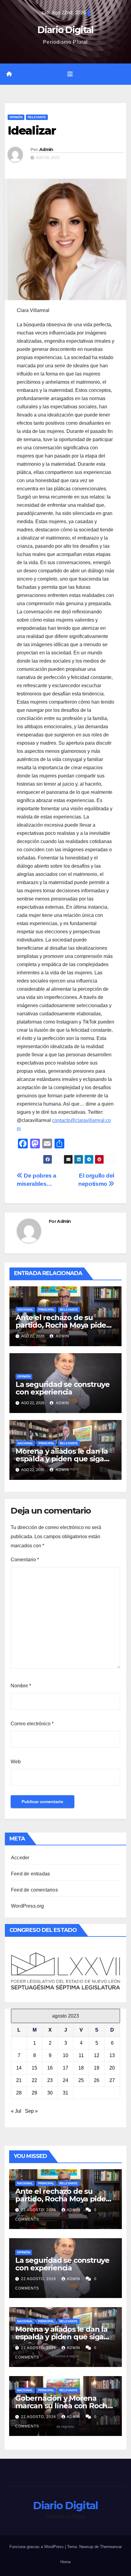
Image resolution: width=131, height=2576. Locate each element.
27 (112, 2080)
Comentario (25, 1560)
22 (34, 2080)
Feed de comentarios (34, 1890)
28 (19, 2093)
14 (19, 2068)
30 (50, 2093)
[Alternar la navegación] (70, 74)
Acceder (20, 1858)
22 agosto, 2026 (39, 2210)
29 (34, 2093)
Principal (46, 1310)
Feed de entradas (30, 1874)
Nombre (21, 1686)
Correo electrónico (32, 1724)
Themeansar (111, 2547)
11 (81, 2055)
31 (65, 2093)
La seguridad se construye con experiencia (63, 1388)
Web (16, 1762)
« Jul (16, 2111)
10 (65, 2055)
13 (112, 2055)
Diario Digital (65, 30)
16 (50, 2068)
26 (97, 2080)
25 (81, 2080)
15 (34, 2068)
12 (97, 2055)
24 (65, 2080)
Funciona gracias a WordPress (37, 2547)
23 (50, 2080)
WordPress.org (28, 1906)
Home (65, 2562)
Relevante (37, 117)
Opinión (16, 117)
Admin (46, 149)
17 (65, 2068)
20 (112, 2068)
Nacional (25, 1310)
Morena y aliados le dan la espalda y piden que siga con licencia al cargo (62, 1459)
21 (19, 2080)
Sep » (31, 2111)
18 (81, 2068)
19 (97, 2068)
